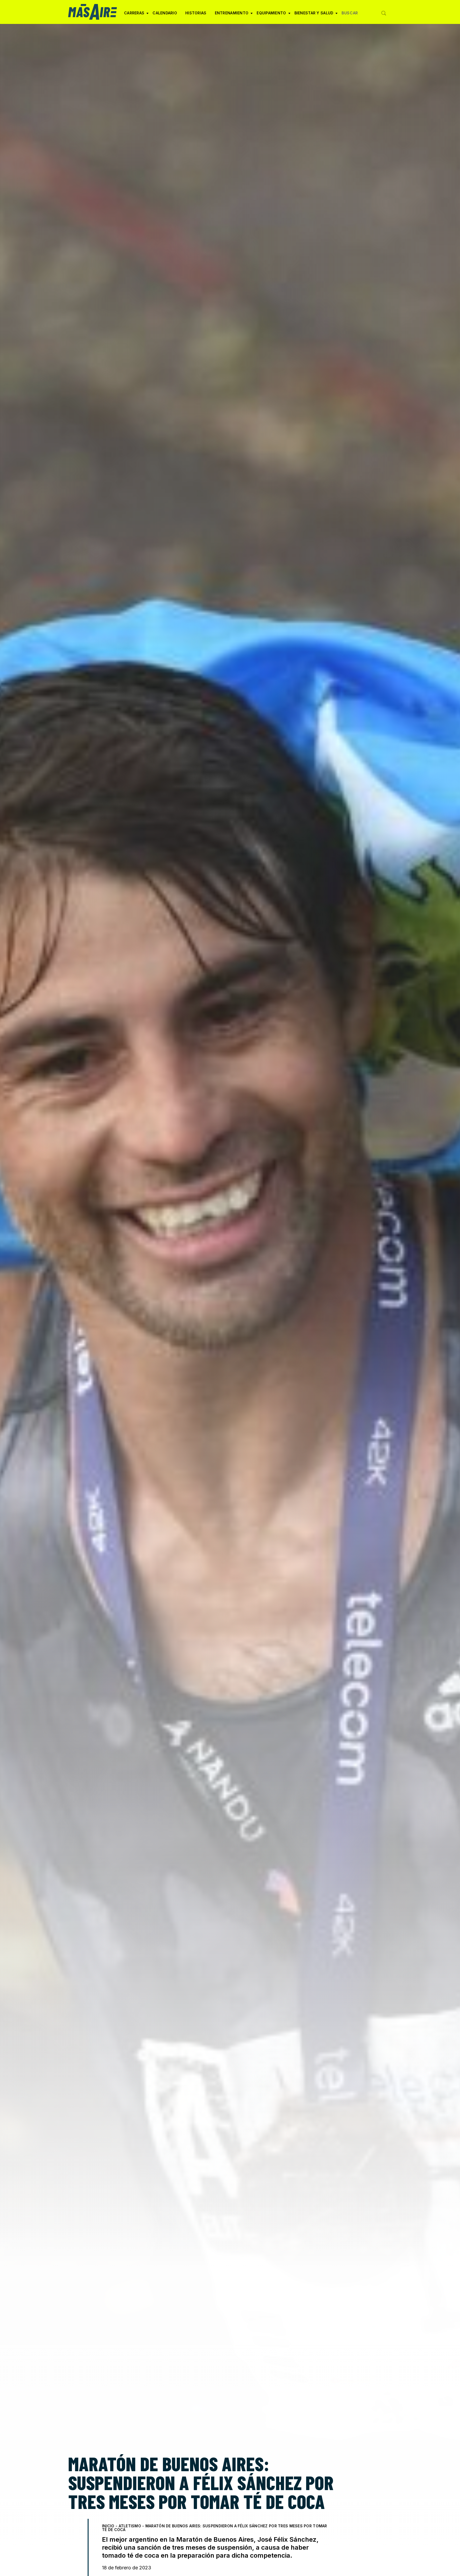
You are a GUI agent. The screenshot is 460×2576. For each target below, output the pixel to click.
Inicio (108, 2526)
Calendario (165, 13)
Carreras (134, 15)
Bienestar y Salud (314, 15)
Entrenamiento (232, 15)
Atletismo (130, 2526)
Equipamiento (271, 15)
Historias (196, 13)
